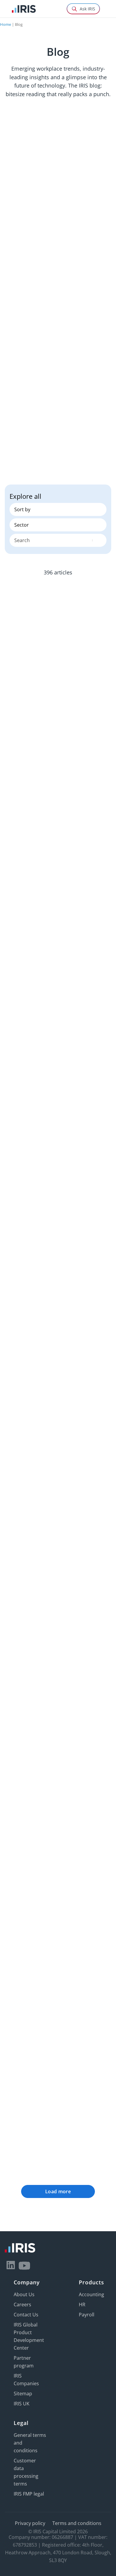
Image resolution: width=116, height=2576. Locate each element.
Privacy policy (30, 2523)
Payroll (87, 2315)
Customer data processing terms (26, 2472)
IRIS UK (22, 2404)
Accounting (91, 2294)
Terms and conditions (77, 2523)
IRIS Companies (26, 2380)
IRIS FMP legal (29, 2494)
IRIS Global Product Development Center (29, 2336)
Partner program (24, 2362)
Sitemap (23, 2394)
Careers (22, 2305)
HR (82, 2305)
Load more (58, 2191)
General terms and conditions (30, 2443)
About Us (24, 2294)
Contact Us (26, 2315)
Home (6, 24)
